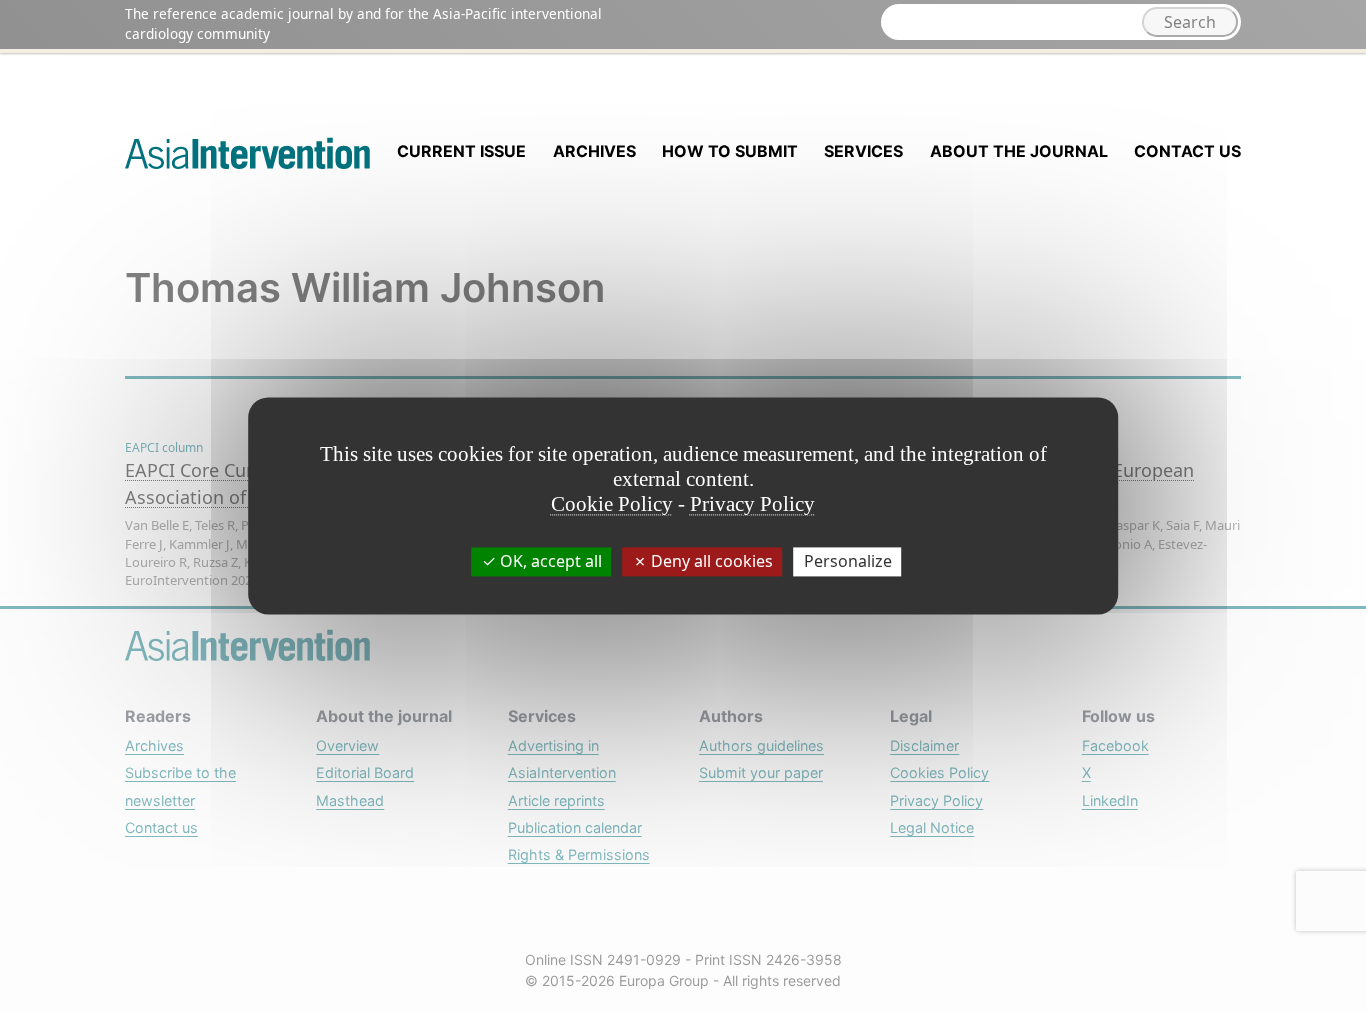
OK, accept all (549, 561)
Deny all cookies (710, 561)
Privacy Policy (752, 504)
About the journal (1019, 151)
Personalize (848, 561)
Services (863, 151)
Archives (594, 151)
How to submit (730, 151)
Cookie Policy (612, 504)
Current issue (461, 151)
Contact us (1187, 151)
